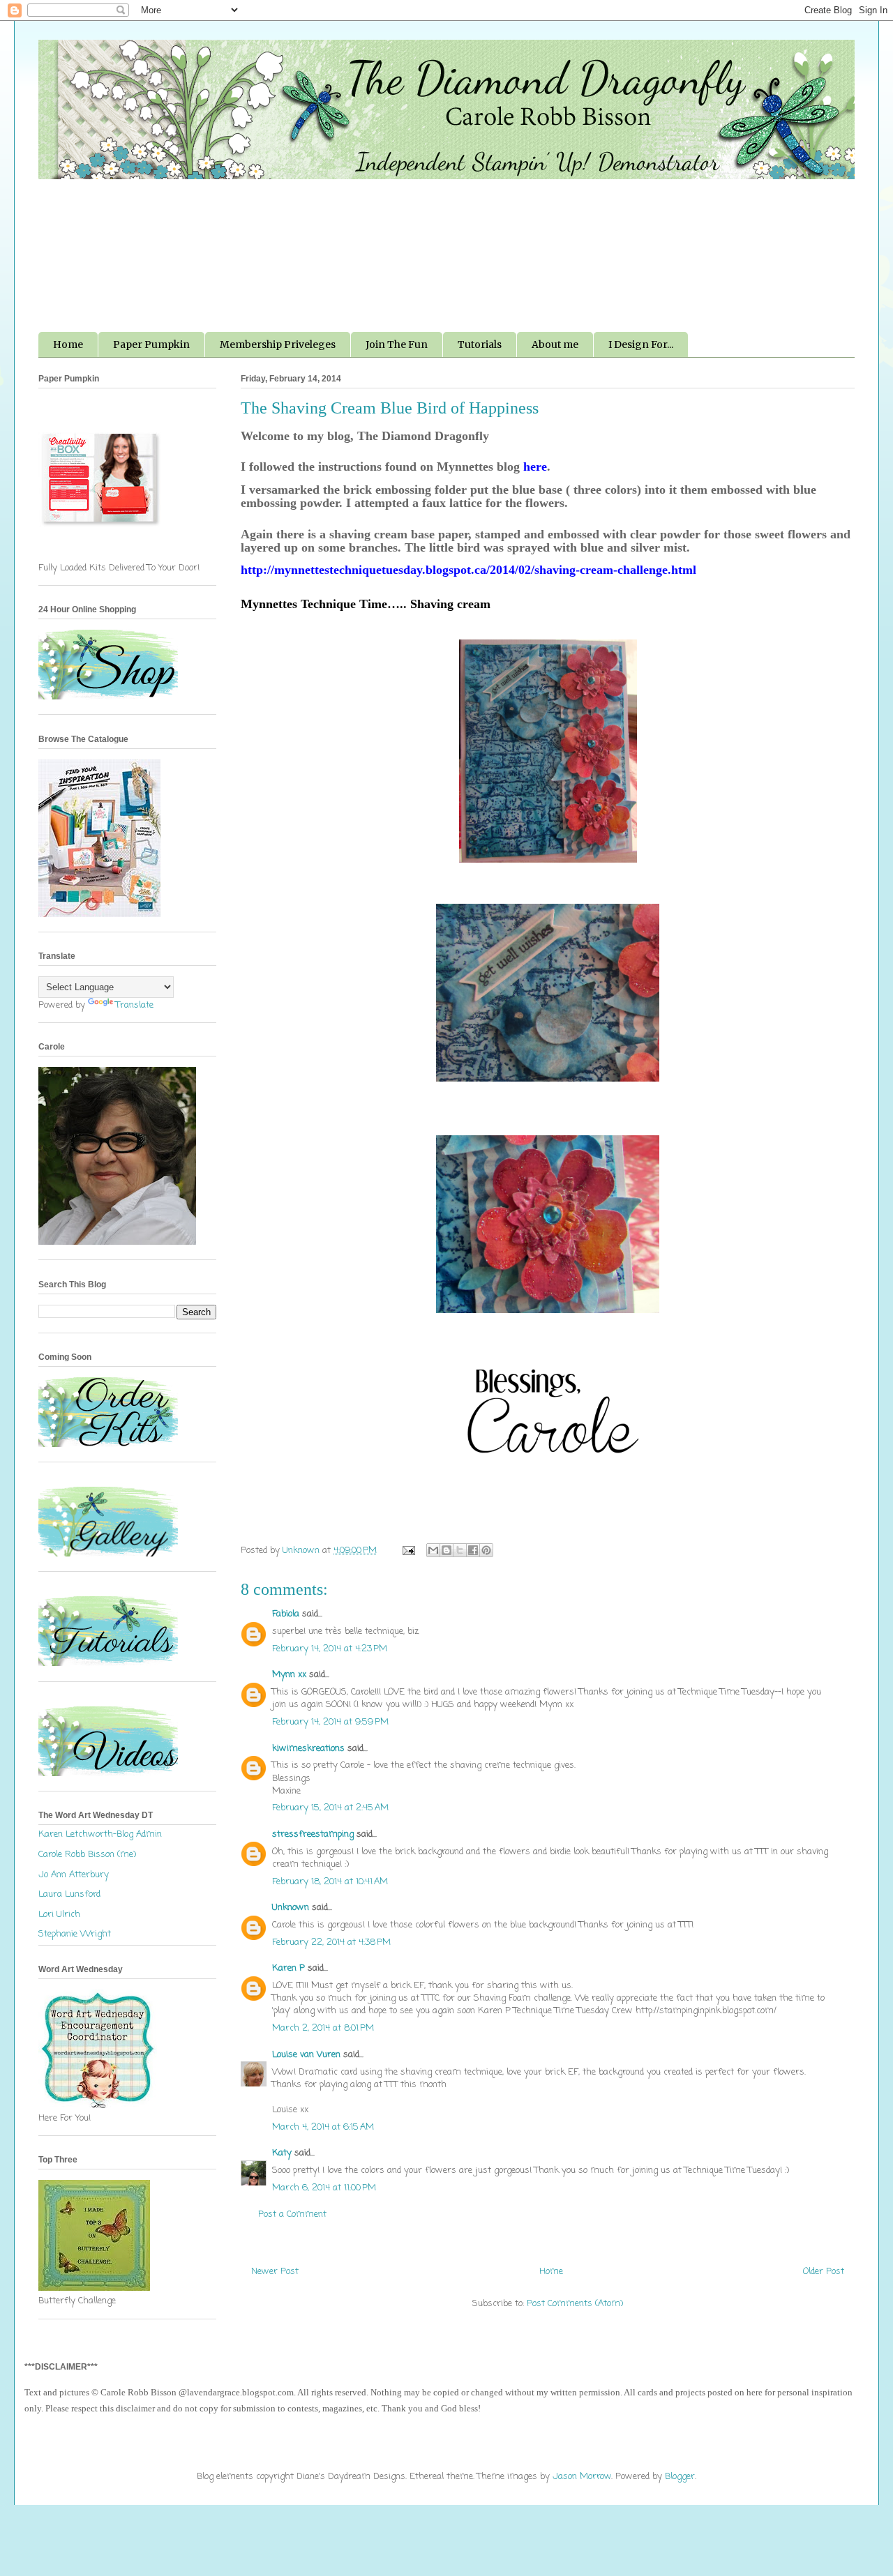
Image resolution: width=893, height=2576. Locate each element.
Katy (282, 2153)
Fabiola (286, 1614)
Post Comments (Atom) (575, 2304)
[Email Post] (408, 1551)
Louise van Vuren (306, 2055)
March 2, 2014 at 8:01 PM (323, 2028)
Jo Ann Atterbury (74, 1875)
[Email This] (433, 1550)
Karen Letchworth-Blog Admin (100, 1834)
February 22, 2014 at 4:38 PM (331, 1942)
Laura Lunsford (69, 1894)
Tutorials (480, 344)
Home (68, 344)
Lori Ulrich (59, 1915)
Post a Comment (292, 2214)
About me (555, 344)
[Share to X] (460, 1550)
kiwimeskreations (308, 1749)
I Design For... (641, 344)
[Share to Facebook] (473, 1550)
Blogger (680, 2477)
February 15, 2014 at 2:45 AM (330, 1808)
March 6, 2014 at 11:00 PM (324, 2188)
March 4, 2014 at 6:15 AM (323, 2127)
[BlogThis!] (446, 1550)
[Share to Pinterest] (486, 1550)
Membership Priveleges (278, 344)
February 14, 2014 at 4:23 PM (330, 1649)
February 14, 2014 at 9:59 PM (330, 1722)
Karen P (288, 1968)
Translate (135, 1005)
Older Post (824, 2272)
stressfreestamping (313, 1834)
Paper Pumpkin (151, 344)
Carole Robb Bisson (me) (87, 1855)
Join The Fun (397, 344)
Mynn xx (289, 1675)
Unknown (291, 1908)
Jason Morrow (582, 2477)
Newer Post (275, 2272)
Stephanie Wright (75, 1934)
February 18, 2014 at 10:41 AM (330, 1882)
